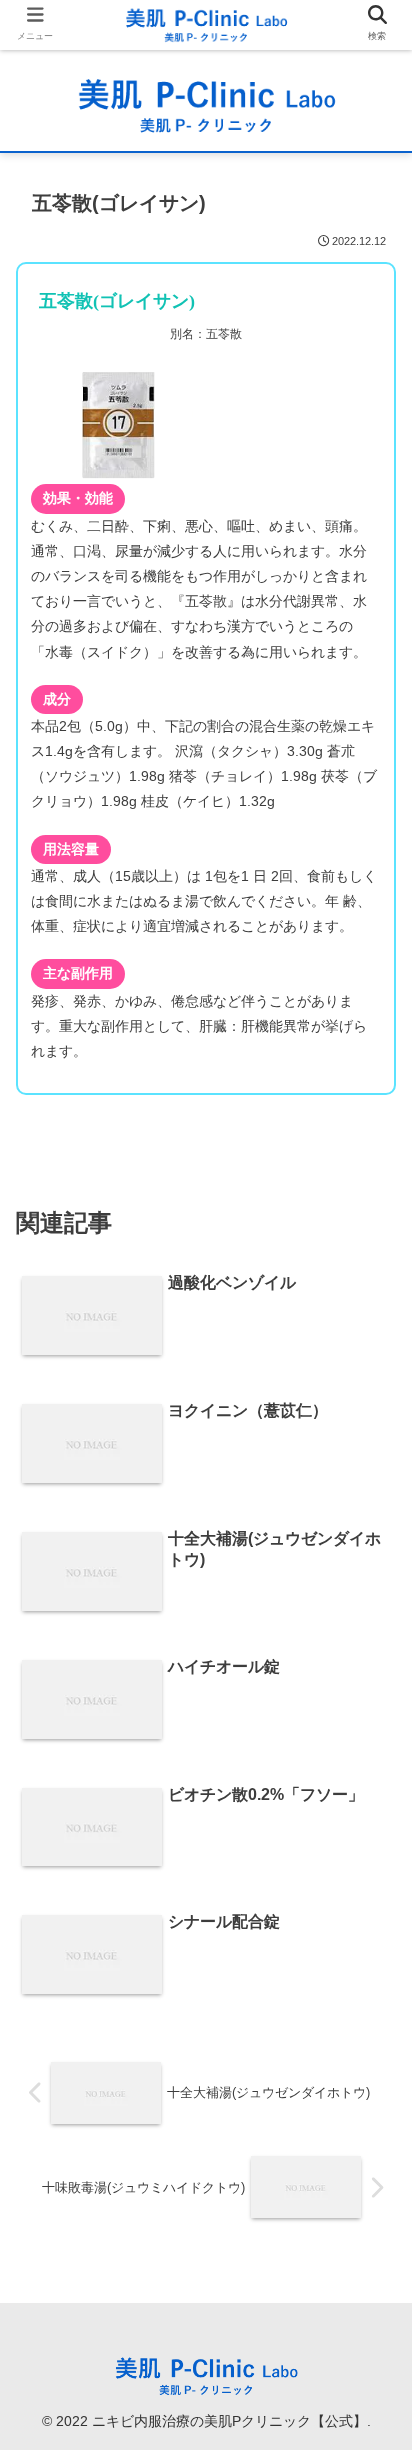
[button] (370, 1910)
